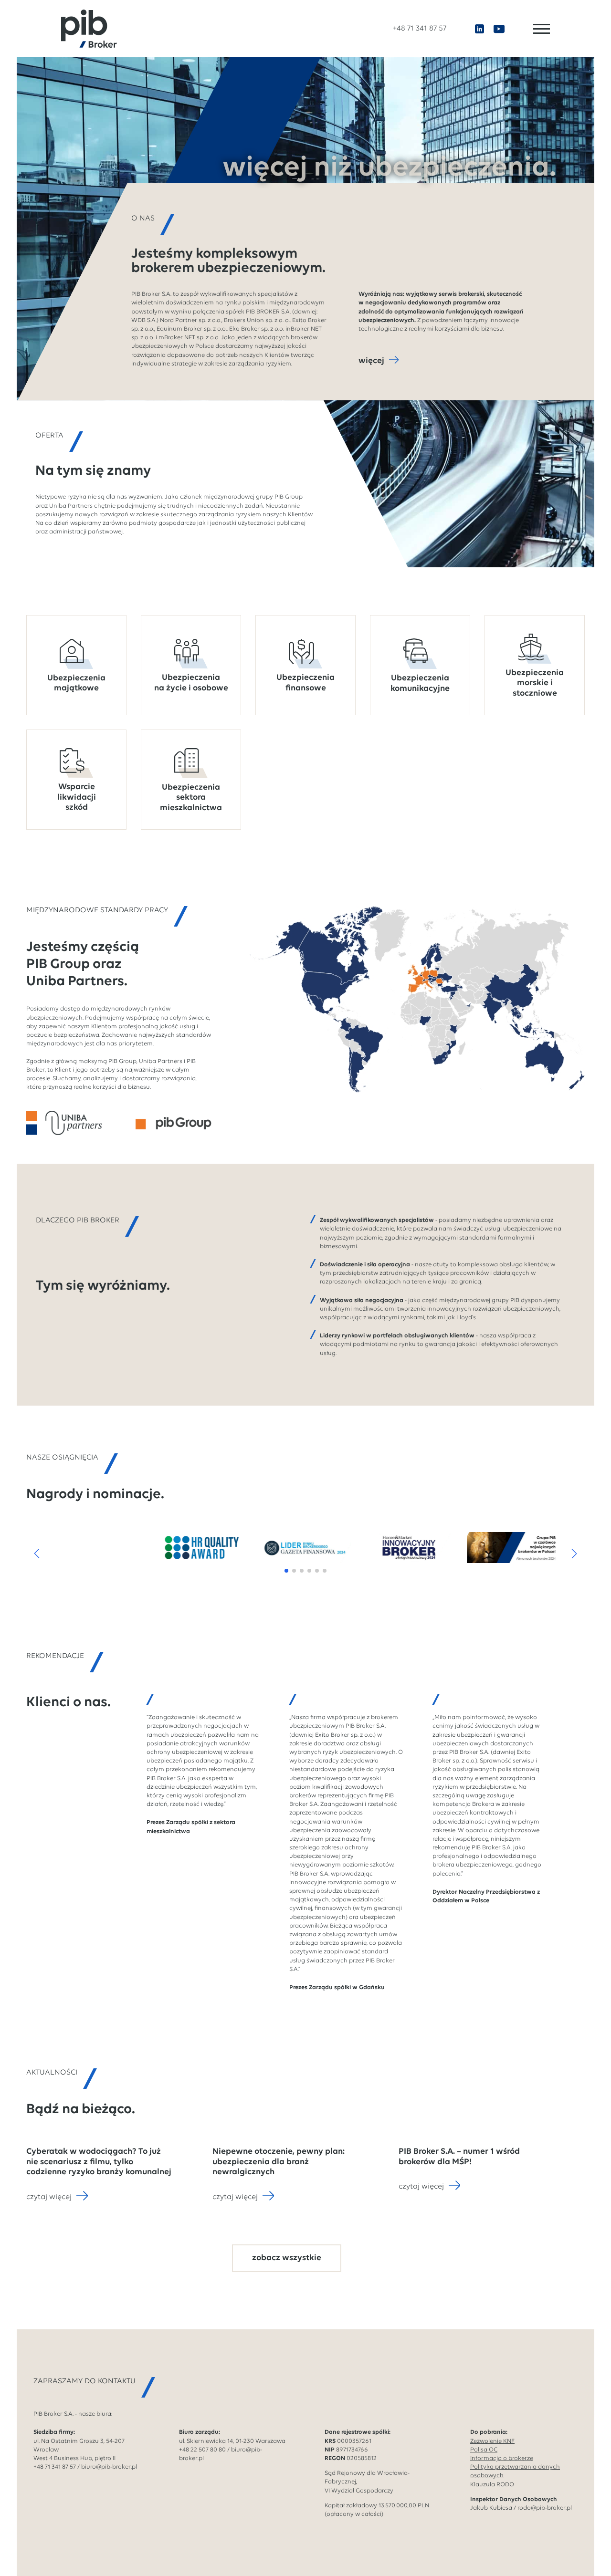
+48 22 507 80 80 (202, 2450)
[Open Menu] (542, 29)
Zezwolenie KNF (492, 2441)
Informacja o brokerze (502, 2458)
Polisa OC (484, 2450)
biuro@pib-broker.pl (109, 2467)
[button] (37, 1554)
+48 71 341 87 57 (420, 29)
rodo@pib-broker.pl (545, 2508)
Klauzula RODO (492, 2485)
